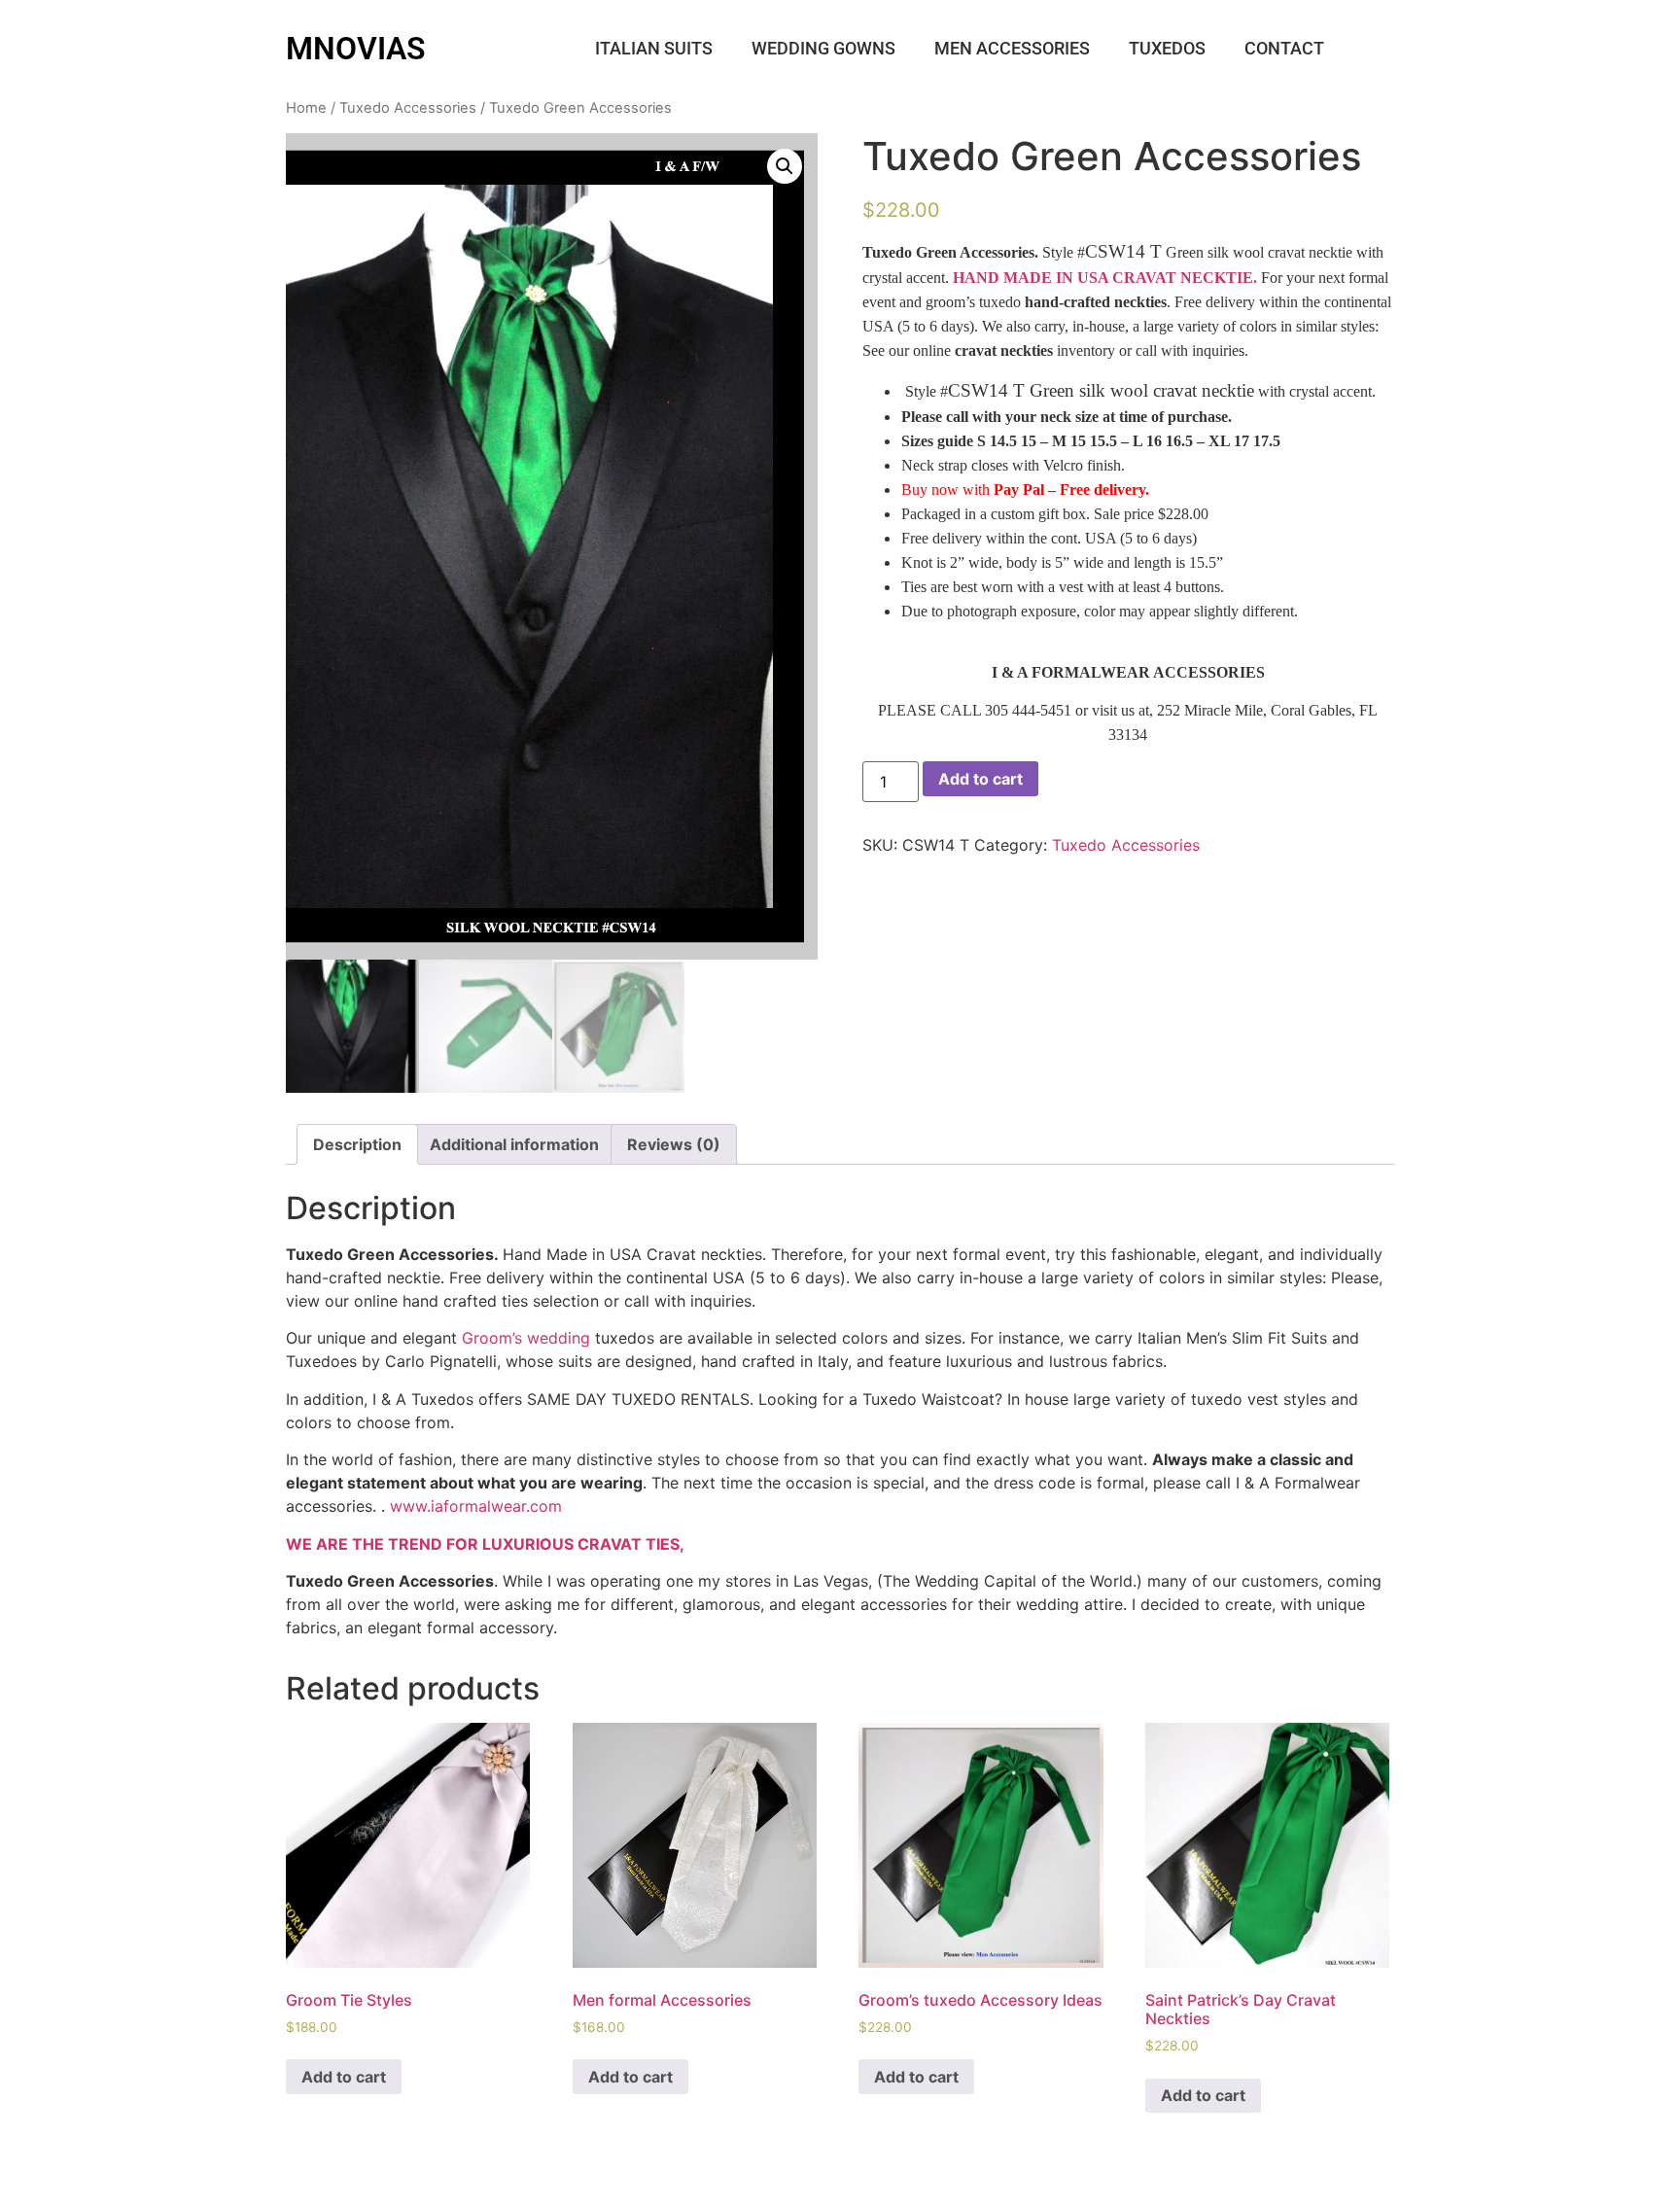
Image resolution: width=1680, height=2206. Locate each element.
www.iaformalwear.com (476, 1506)
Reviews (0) (674, 1144)
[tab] (357, 1144)
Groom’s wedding (526, 1338)
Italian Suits (654, 48)
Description (357, 1144)
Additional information (514, 1144)
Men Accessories (1012, 48)
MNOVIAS (356, 49)
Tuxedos (1167, 48)
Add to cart (980, 779)
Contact (1284, 48)
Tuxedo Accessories (408, 108)
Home (306, 108)
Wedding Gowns (823, 48)
